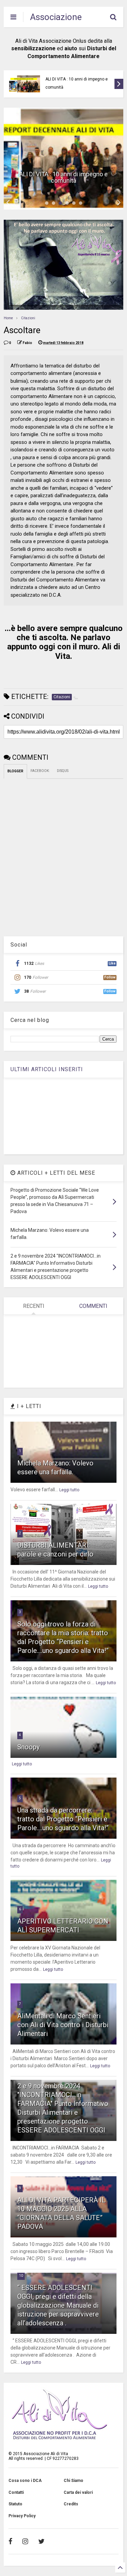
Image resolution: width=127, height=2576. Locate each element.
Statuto (15, 2504)
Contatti (16, 2492)
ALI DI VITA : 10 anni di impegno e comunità (77, 83)
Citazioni (28, 318)
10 (21, 2276)
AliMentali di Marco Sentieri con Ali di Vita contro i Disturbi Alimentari (63, 2025)
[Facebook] (10, 2541)
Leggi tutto (69, 1490)
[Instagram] (25, 2541)
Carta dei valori (78, 2492)
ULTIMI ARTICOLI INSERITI (47, 1069)
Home (8, 318)
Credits (71, 2504)
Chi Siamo (73, 2481)
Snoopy (28, 1747)
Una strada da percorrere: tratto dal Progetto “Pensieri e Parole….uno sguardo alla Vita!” (63, 1819)
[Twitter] (41, 2541)
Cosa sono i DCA (25, 2481)
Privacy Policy (22, 2516)
